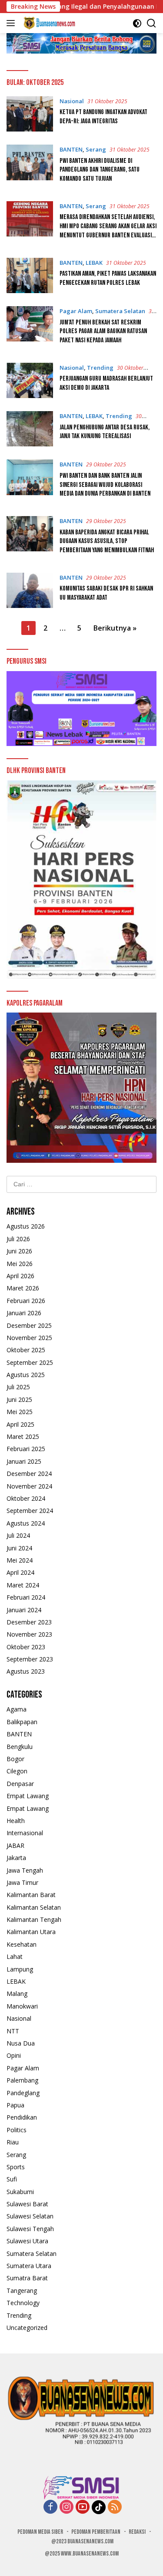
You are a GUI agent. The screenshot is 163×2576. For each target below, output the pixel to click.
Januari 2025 (24, 1461)
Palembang (22, 2080)
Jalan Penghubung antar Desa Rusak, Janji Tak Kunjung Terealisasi (105, 432)
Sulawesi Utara (27, 2241)
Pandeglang (23, 2093)
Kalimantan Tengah (34, 1919)
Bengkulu (20, 1747)
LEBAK (94, 263)
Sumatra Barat (27, 2278)
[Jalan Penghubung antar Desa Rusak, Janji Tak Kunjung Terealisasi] (30, 429)
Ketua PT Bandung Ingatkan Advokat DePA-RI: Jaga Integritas (103, 117)
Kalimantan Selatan (34, 1907)
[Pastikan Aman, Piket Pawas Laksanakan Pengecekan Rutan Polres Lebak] (30, 275)
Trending (100, 368)
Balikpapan (22, 1722)
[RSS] (115, 2507)
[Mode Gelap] (137, 23)
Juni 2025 (19, 1399)
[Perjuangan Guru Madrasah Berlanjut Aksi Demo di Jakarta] (30, 380)
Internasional (25, 1833)
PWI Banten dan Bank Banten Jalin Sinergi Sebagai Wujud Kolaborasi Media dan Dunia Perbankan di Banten (105, 485)
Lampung (20, 1969)
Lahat (15, 1956)
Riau (13, 2142)
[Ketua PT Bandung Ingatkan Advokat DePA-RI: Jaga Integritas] (30, 114)
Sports (16, 2167)
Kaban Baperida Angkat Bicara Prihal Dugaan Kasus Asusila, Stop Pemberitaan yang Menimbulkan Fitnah (107, 542)
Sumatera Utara (29, 2266)
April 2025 (20, 1424)
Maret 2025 (23, 1437)
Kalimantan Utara (31, 1932)
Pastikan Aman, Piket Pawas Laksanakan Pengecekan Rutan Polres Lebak (108, 278)
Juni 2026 (19, 1251)
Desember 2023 (29, 1622)
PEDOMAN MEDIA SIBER (40, 2532)
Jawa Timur (22, 1882)
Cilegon (17, 1771)
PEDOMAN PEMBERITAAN (96, 2532)
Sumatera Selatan (120, 311)
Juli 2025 (18, 1387)
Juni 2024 (19, 1548)
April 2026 (20, 1276)
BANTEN (71, 149)
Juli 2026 (18, 1239)
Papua (15, 2105)
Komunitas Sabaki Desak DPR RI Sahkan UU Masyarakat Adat (106, 593)
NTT (13, 2031)
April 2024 (20, 1572)
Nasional (72, 101)
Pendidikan (22, 2117)
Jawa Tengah (25, 1870)
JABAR (15, 1845)
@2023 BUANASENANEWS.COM (82, 2541)
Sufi (12, 2179)
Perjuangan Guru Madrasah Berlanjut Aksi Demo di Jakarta (106, 383)
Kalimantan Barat (31, 1895)
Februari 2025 (26, 1449)
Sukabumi (20, 2192)
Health (16, 1821)
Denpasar (20, 1784)
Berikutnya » (115, 628)
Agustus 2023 (26, 1671)
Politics (17, 2130)
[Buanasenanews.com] (48, 23)
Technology (23, 2303)
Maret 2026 (23, 1288)
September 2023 (30, 1659)
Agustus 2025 (26, 1375)
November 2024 (29, 1486)
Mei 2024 (20, 1560)
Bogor (15, 1759)
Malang (17, 1994)
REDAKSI (137, 2532)
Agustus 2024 (26, 1523)
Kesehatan (22, 1944)
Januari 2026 (24, 1313)
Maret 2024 (23, 1585)
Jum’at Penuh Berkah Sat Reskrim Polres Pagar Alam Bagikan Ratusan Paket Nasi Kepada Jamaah (103, 332)
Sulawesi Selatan (30, 2216)
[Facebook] (50, 2507)
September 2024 (30, 1511)
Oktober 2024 (26, 1498)
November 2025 (29, 1338)
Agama (17, 1709)
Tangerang (22, 2291)
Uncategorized (27, 2328)
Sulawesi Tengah (30, 2229)
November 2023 (29, 1634)
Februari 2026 (26, 1301)
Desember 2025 (29, 1325)
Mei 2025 (20, 1412)
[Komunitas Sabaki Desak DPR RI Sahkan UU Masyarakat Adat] (30, 590)
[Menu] (12, 23)
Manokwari (22, 2006)
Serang (96, 149)
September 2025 (30, 1362)
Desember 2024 (29, 1474)
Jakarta (16, 1858)
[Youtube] (83, 2507)
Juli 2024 (18, 1535)
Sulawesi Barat (27, 2204)
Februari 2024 (26, 1597)
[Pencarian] (151, 23)
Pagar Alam (76, 311)
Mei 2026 (20, 1264)
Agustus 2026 (26, 1226)
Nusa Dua (21, 2043)
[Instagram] (67, 2507)
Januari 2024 (24, 1610)
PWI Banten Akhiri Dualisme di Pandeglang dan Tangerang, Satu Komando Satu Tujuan (100, 170)
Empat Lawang (28, 1796)
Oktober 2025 (26, 1350)
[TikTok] (99, 2507)
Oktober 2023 (26, 1647)
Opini (14, 2055)
